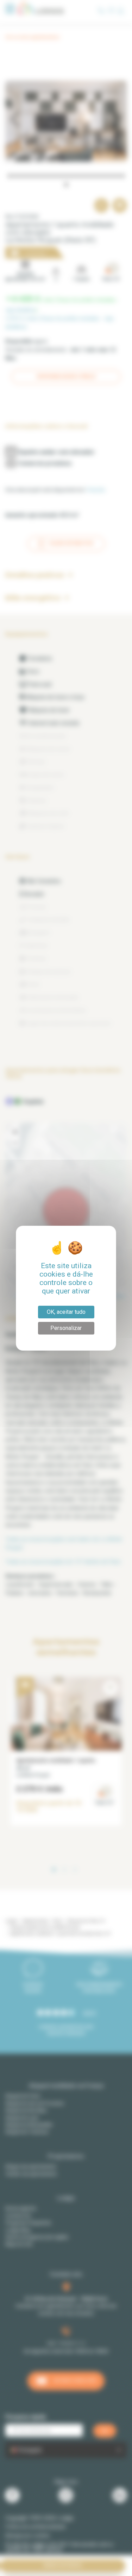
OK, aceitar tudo (66, 1312)
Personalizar (66, 1328)
